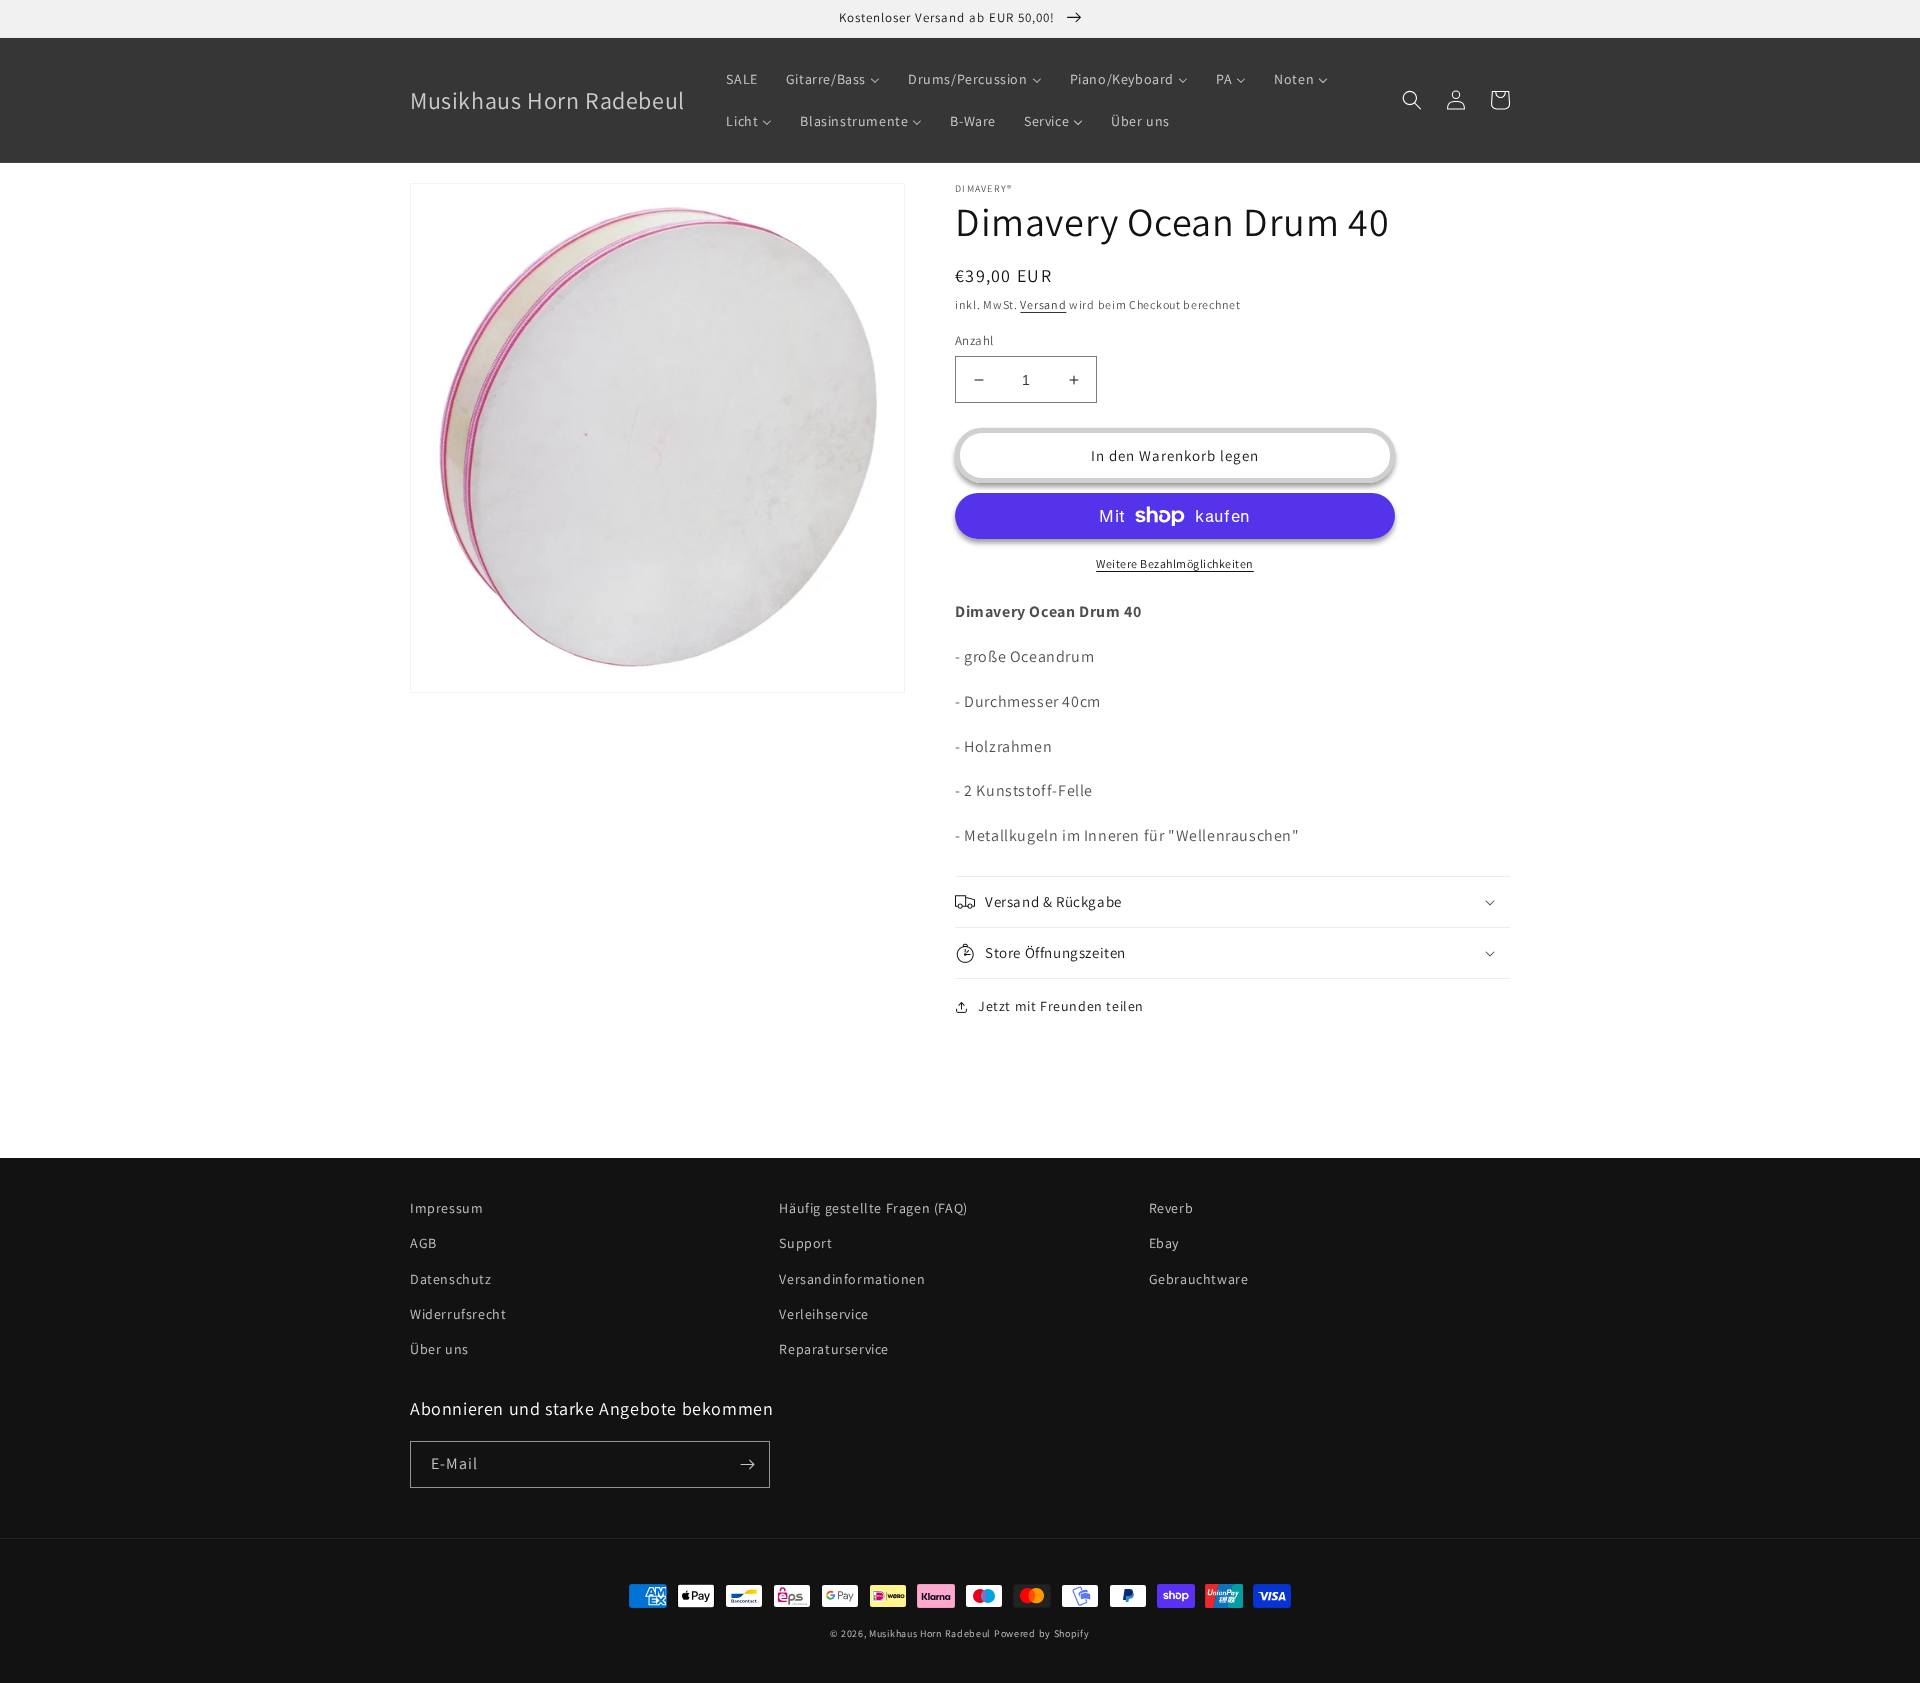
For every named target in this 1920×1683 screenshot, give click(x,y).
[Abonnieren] (747, 1464)
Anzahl (974, 340)
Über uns (439, 1349)
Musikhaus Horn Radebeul (930, 1633)
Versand (1043, 304)
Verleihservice (823, 1314)
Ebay (1164, 1243)
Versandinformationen (852, 1279)
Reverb (1171, 1208)
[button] (1412, 100)
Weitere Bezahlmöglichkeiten (1175, 563)
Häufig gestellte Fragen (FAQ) (873, 1208)
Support (805, 1243)
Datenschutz (451, 1279)
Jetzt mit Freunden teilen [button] (1061, 1006)
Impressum (446, 1208)
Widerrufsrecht (458, 1314)
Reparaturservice (834, 1349)
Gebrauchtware (1199, 1279)
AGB (423, 1243)
